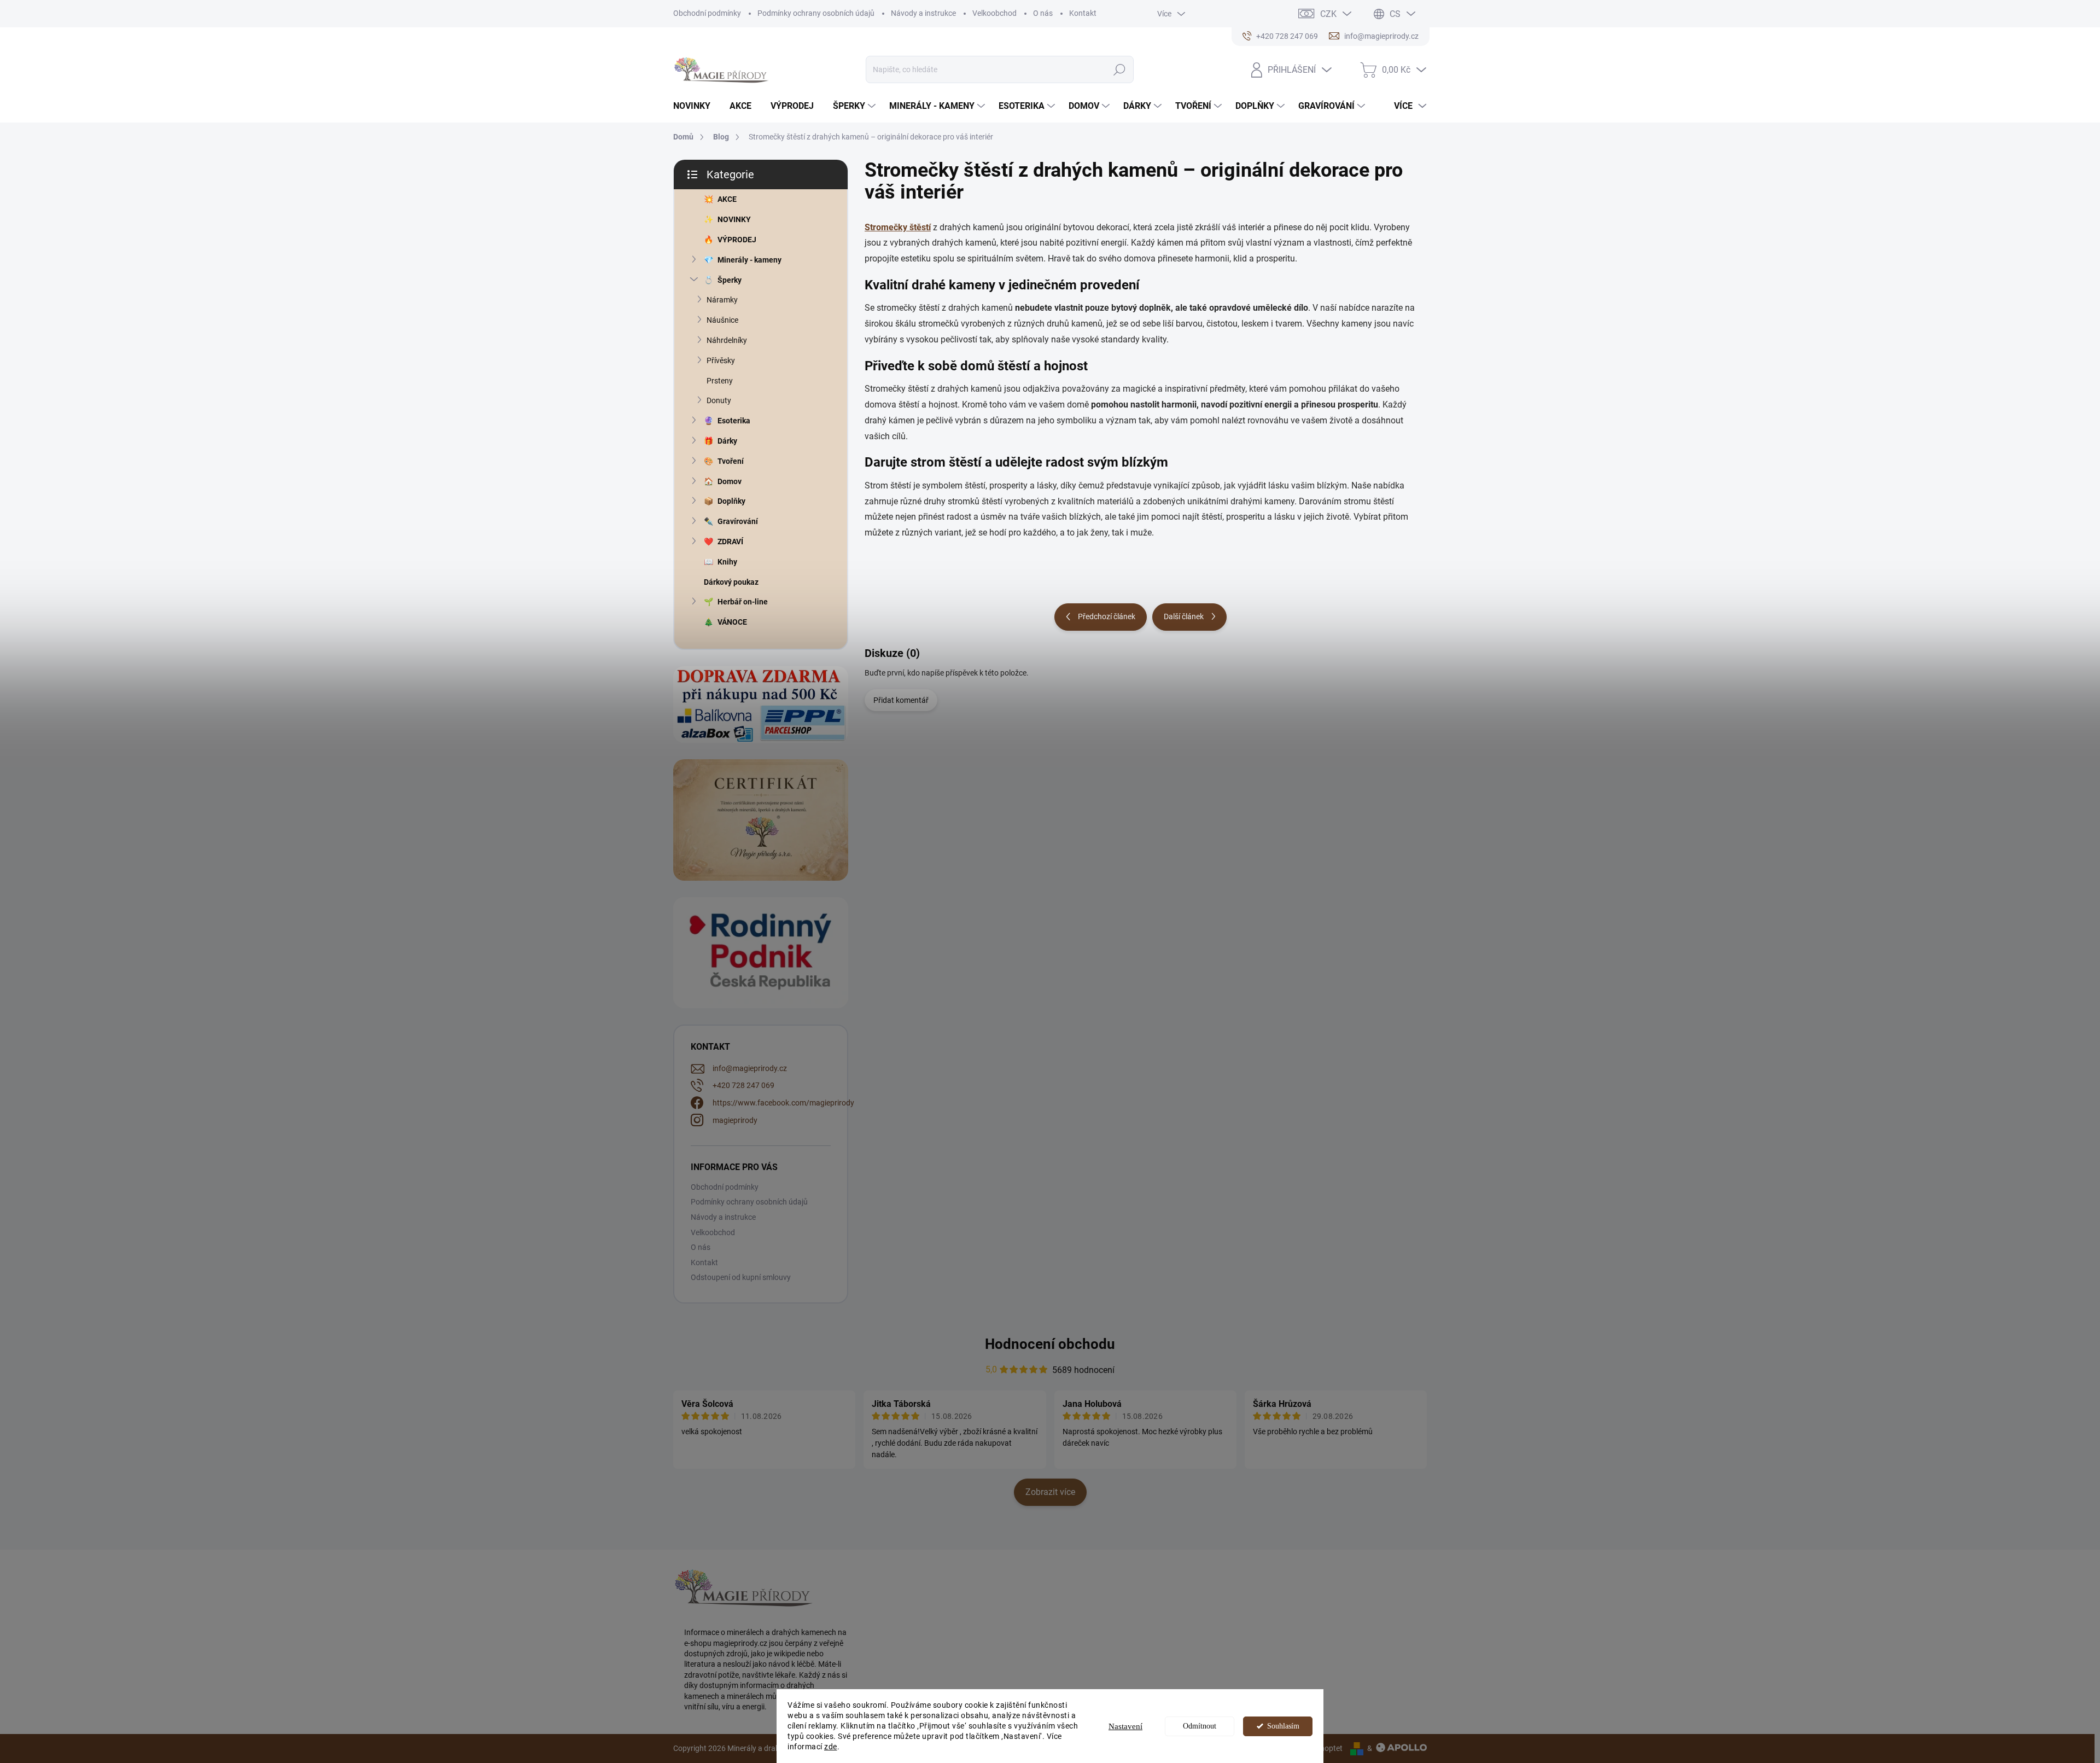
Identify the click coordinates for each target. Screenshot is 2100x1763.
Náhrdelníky (727, 340)
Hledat (1119, 69)
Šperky (730, 280)
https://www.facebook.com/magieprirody (783, 1103)
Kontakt (1083, 13)
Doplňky (731, 501)
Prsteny (720, 381)
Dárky (727, 441)
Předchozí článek (1107, 616)
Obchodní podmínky (707, 13)
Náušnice (722, 320)
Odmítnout (1200, 1726)
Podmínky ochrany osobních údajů (816, 13)
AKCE (727, 199)
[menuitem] (696, 106)
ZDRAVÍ (730, 542)
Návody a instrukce (923, 13)
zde (831, 1747)
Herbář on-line (743, 602)
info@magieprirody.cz (750, 1068)
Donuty (719, 400)
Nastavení (1125, 1726)
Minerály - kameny (749, 260)
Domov (730, 481)
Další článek (1184, 616)
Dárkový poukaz (731, 582)
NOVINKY (734, 219)
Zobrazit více (1050, 1492)
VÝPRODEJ (737, 240)
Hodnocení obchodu (1050, 1344)
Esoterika (734, 421)
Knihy (727, 562)
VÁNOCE (732, 622)
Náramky (722, 300)
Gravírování (738, 521)
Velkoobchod (994, 13)
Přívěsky (721, 360)
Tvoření (731, 461)
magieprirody (735, 1120)
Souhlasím (1283, 1726)
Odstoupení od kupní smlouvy (741, 1277)
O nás (1043, 13)
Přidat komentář (901, 700)
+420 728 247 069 (743, 1085)
